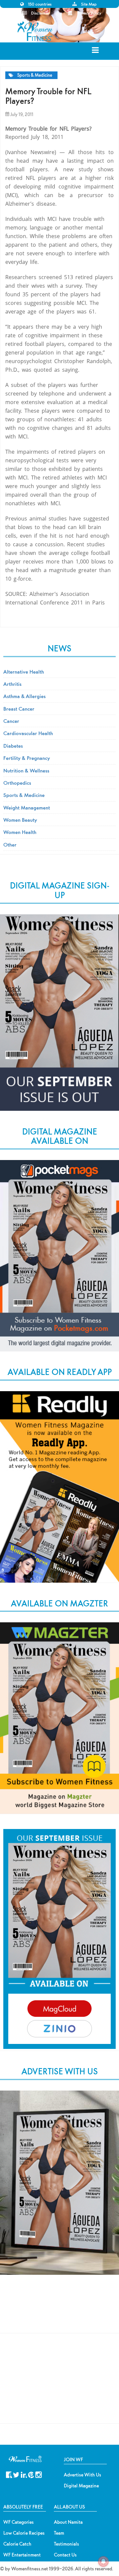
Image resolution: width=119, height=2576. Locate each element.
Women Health (20, 832)
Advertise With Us (82, 2475)
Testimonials (66, 2544)
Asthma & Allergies (24, 696)
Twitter (16, 2474)
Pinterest (31, 2474)
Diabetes (13, 746)
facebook (9, 2474)
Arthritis (12, 684)
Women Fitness (36, 31)
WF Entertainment (22, 2555)
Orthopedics (17, 783)
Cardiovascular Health (28, 733)
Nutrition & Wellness (26, 770)
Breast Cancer (19, 709)
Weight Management (27, 808)
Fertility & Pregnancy (27, 758)
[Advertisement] (59, 2311)
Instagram (39, 2474)
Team (59, 2533)
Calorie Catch (17, 2544)
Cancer (11, 721)
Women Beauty (20, 820)
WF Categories (19, 2522)
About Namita (68, 2522)
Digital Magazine (81, 2486)
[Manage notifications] (103, 2561)
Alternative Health (24, 672)
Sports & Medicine (35, 75)
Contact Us (65, 2555)
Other (10, 845)
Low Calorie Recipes (24, 2533)
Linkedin (24, 2474)
